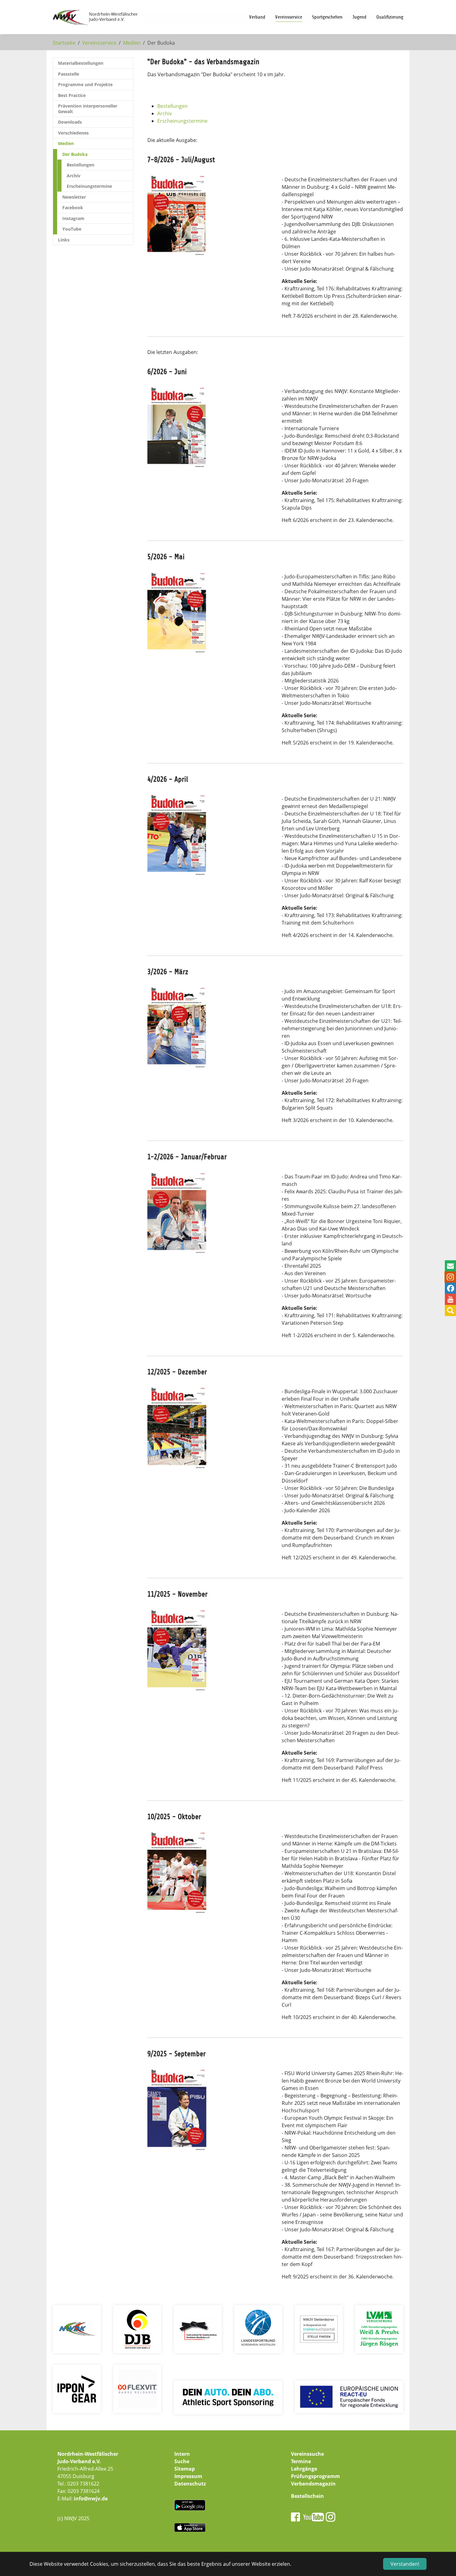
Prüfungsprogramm (315, 2476)
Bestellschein (307, 2496)
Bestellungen (172, 106)
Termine (301, 2461)
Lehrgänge (304, 2469)
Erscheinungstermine (182, 121)
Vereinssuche (307, 2454)
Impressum (188, 2476)
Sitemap (185, 2469)
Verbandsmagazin (313, 2484)
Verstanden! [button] (405, 2564)
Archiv (165, 113)
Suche (182, 2461)
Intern (182, 2454)
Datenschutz (190, 2484)
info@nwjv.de (91, 2499)
